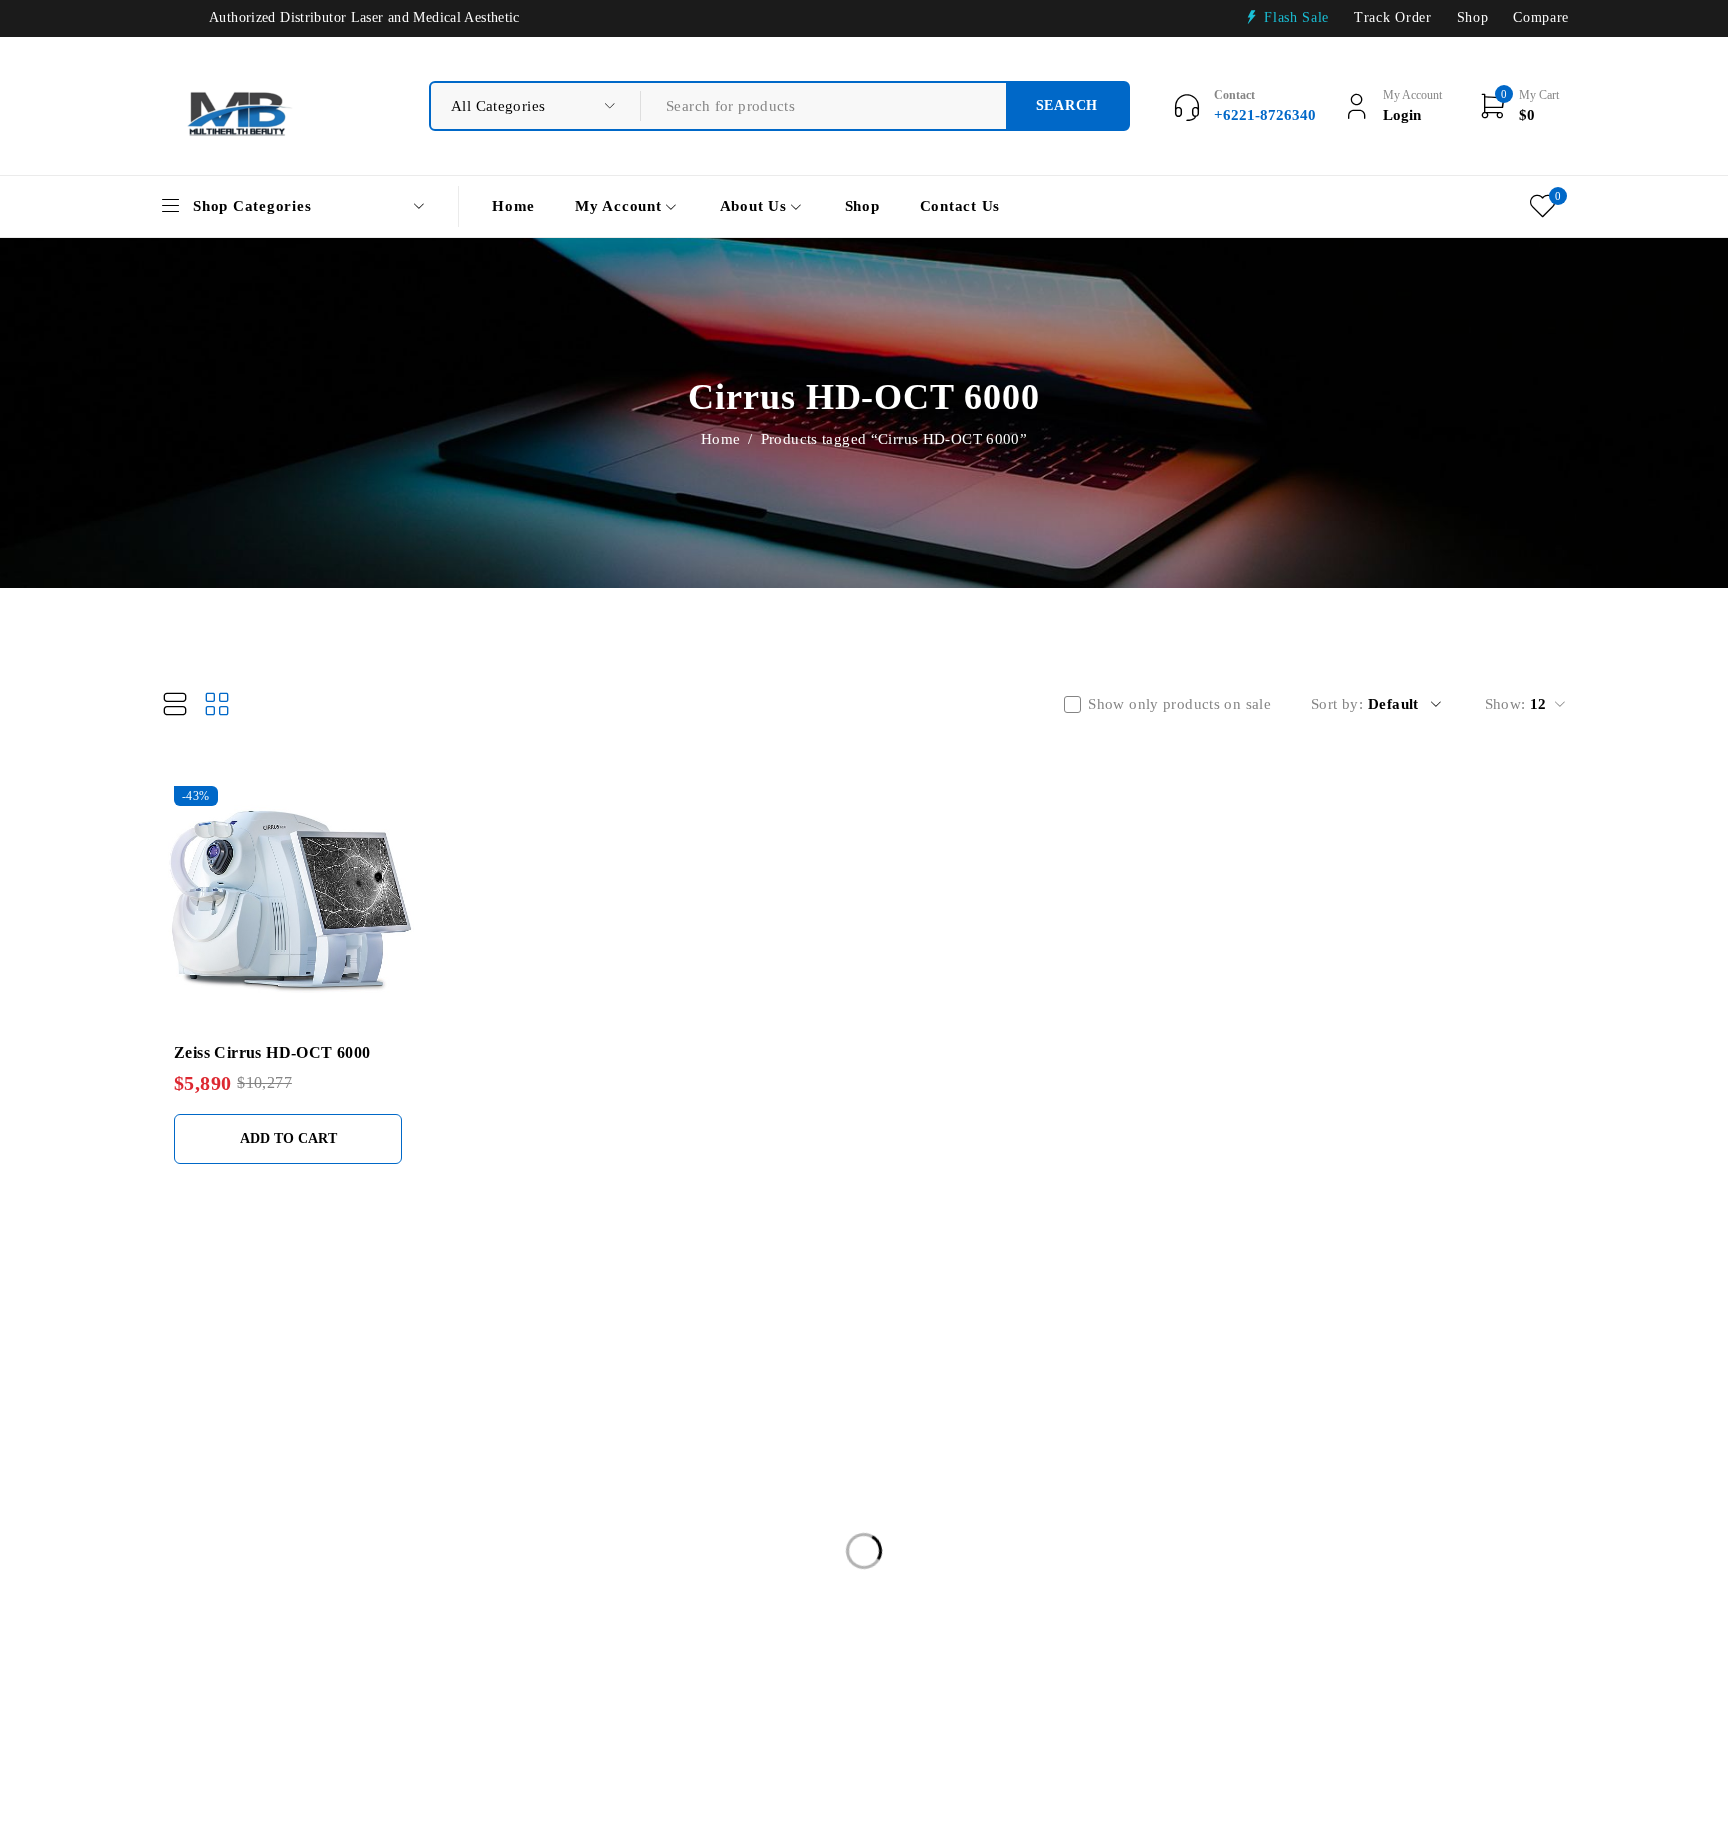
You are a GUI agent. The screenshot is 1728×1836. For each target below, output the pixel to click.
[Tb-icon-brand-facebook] (1331, 1539)
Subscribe (1526, 1470)
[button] (288, 1139)
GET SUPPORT (979, 1359)
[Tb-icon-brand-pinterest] (1495, 1539)
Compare (1541, 17)
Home (721, 439)
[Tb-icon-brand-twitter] (1385, 1539)
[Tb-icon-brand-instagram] (1440, 1539)
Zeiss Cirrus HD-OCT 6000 (272, 1052)
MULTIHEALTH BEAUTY (224, 1357)
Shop (1473, 17)
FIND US (660, 1359)
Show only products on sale (1179, 704)
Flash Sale (1296, 17)
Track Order (1392, 17)
